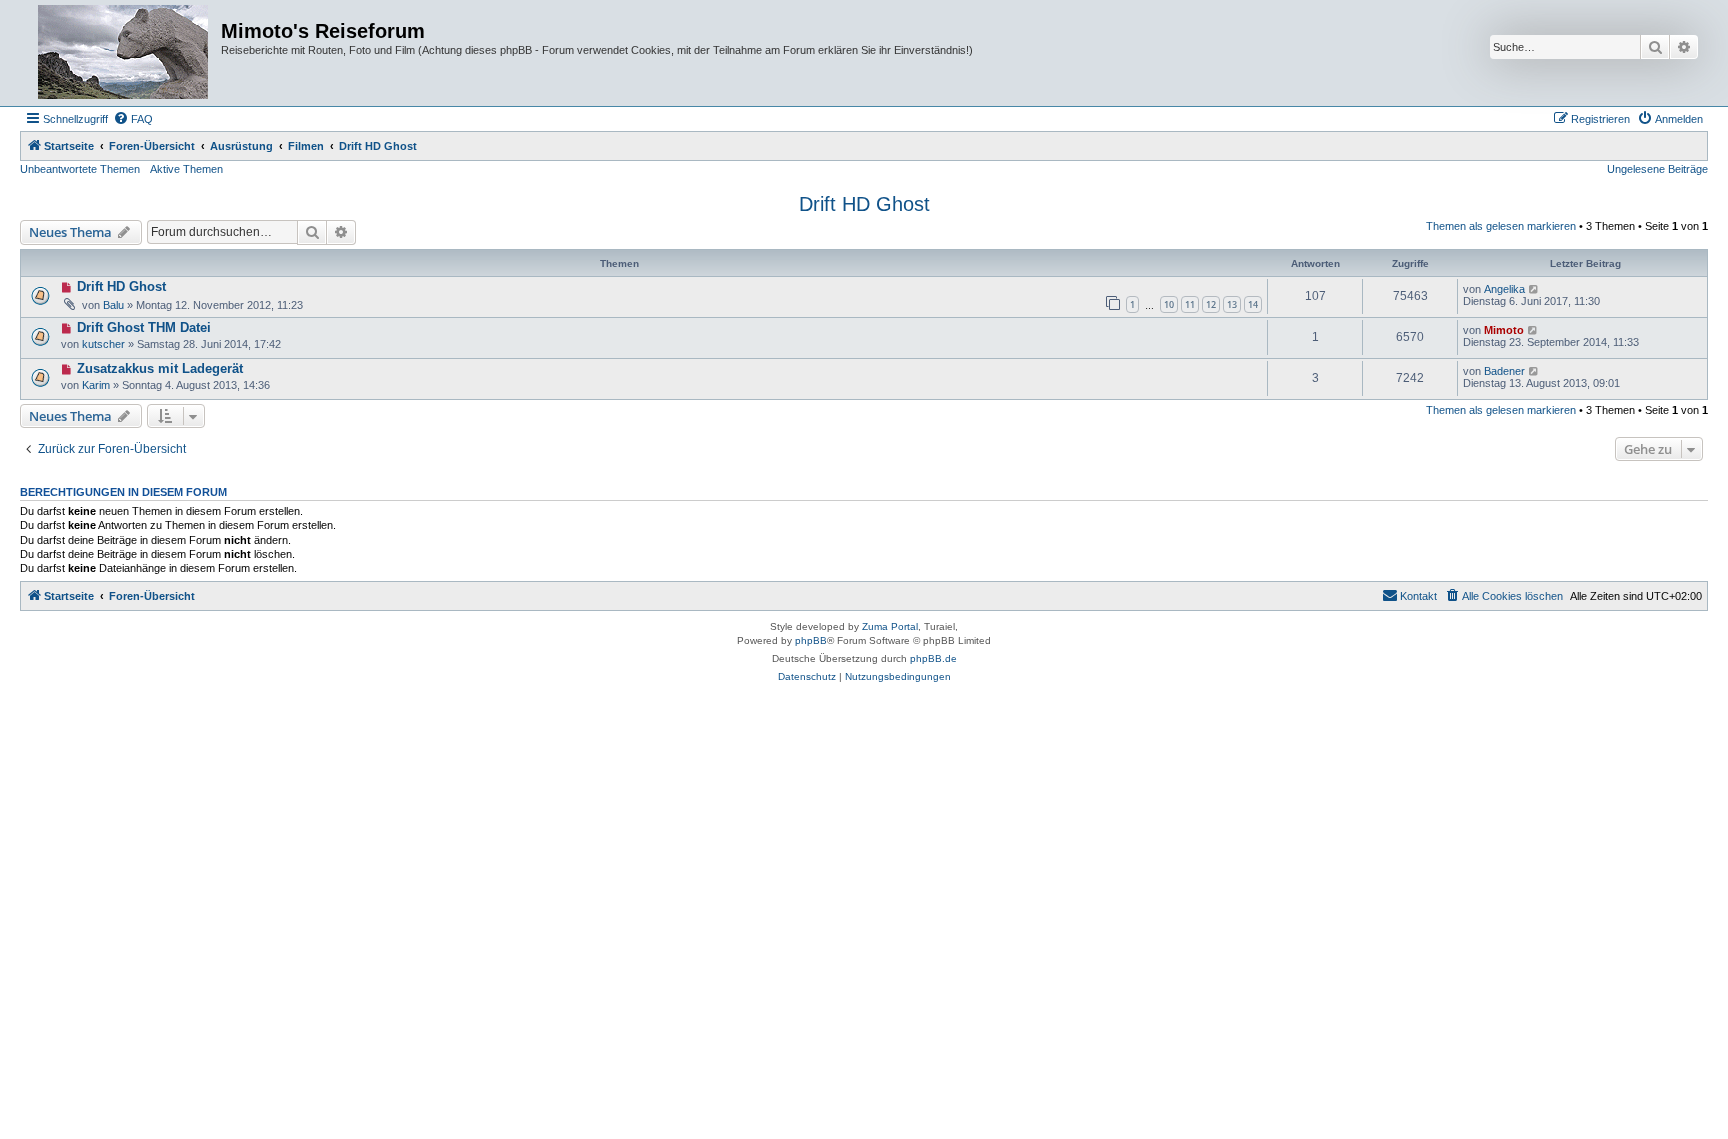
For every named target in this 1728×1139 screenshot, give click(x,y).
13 (1232, 304)
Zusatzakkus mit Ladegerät (160, 368)
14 (1253, 304)
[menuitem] (133, 119)
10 (1169, 304)
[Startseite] (123, 53)
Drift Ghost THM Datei (144, 327)
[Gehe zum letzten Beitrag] (1534, 289)
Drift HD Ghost (864, 204)
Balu (113, 305)
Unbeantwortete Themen (80, 169)
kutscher (103, 344)
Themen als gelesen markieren (1501, 226)
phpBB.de (933, 658)
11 (1190, 304)
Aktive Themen (186, 169)
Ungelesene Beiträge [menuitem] (1657, 169)
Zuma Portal (890, 626)
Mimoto (1504, 330)
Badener (1504, 371)
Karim (96, 385)
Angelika (1504, 289)
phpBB (811, 640)
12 (1211, 304)
